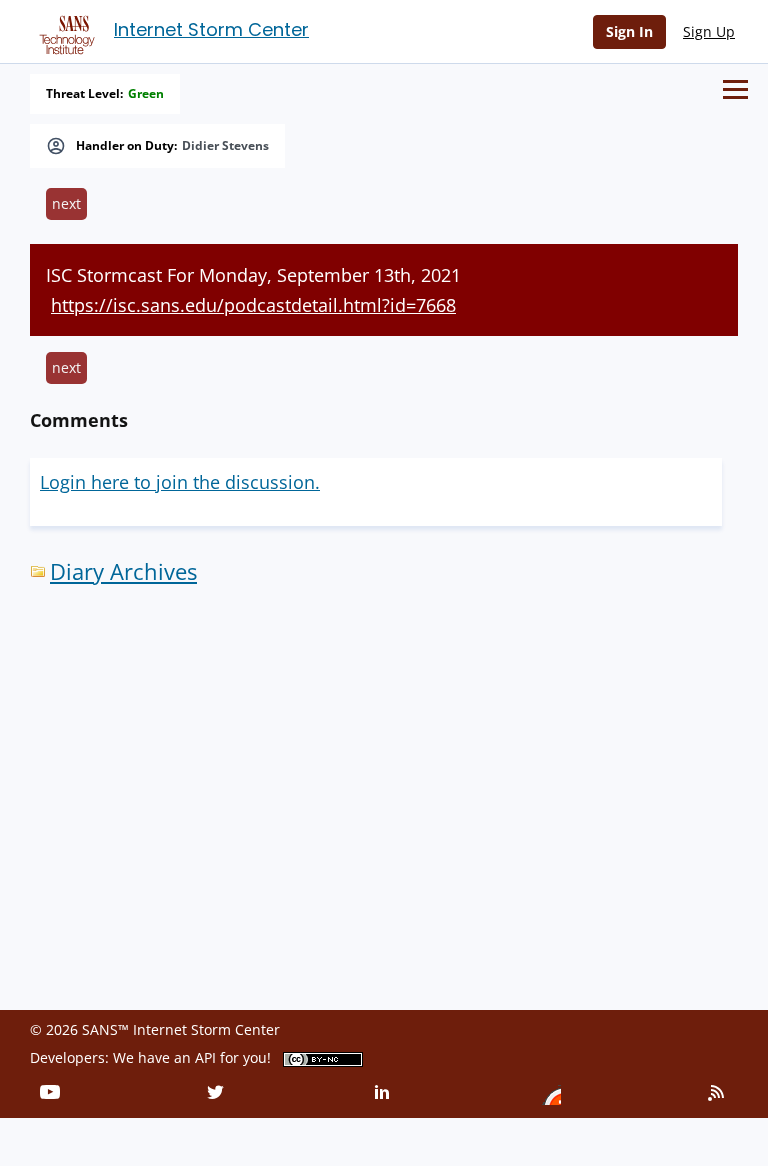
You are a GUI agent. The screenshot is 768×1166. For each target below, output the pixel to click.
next (66, 203)
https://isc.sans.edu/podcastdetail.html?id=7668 (253, 305)
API (205, 1057)
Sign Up (709, 31)
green (146, 94)
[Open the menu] (735, 89)
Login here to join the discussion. (180, 482)
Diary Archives (123, 571)
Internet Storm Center (211, 29)
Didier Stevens (225, 146)
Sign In (629, 31)
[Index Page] (64, 31)
